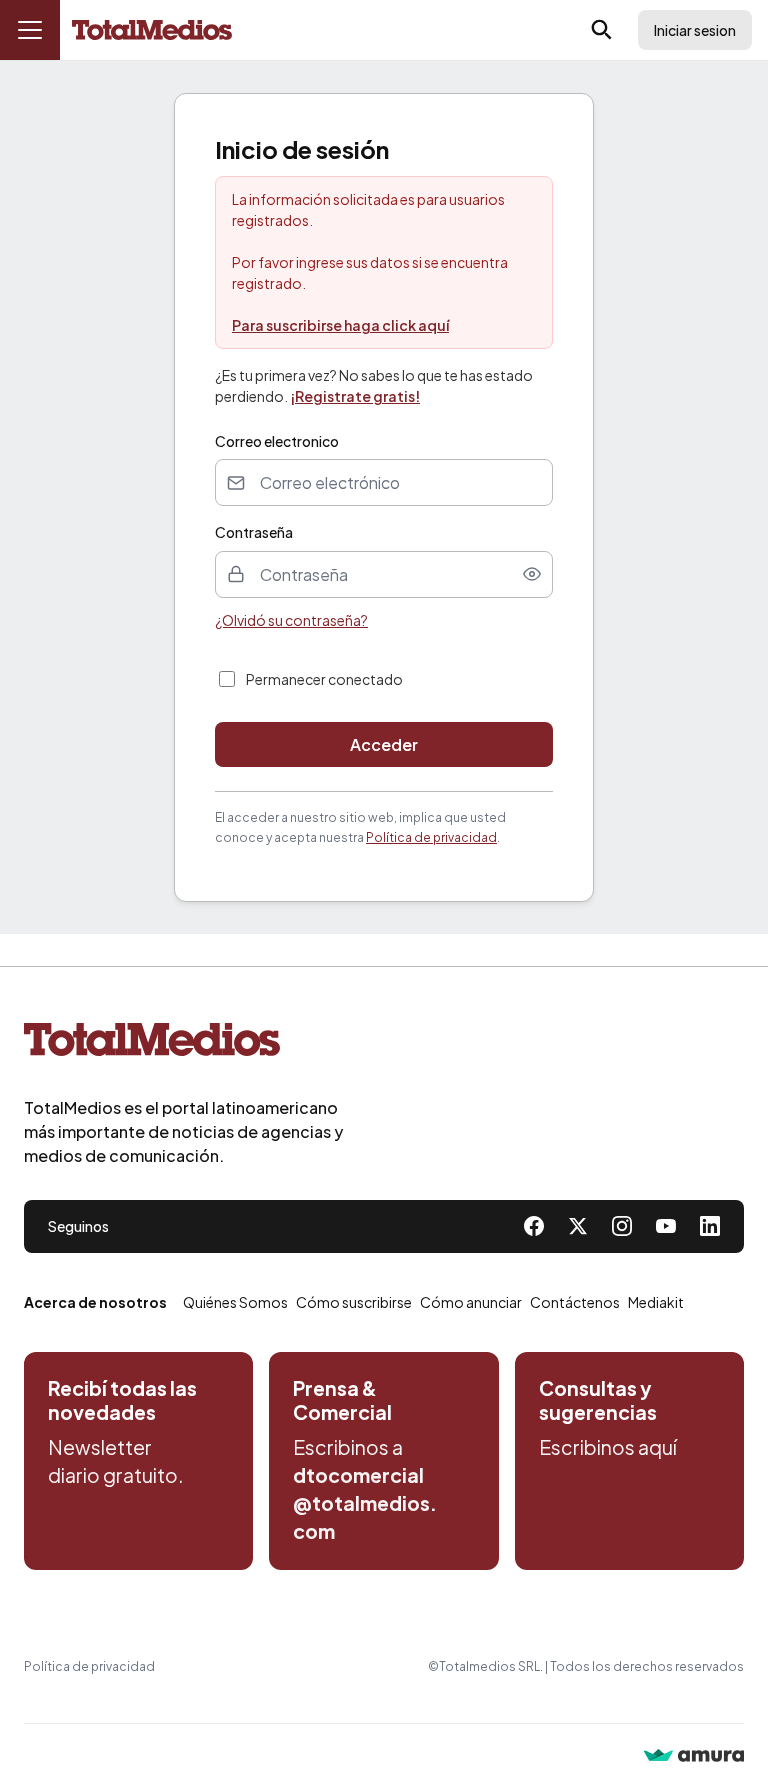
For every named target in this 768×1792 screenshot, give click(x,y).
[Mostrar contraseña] (532, 574)
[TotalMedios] (184, 1044)
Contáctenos (575, 1302)
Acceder (384, 744)
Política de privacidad (431, 837)
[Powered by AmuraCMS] (694, 1757)
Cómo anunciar (471, 1302)
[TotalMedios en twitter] (578, 1226)
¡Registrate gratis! (355, 396)
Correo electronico (277, 441)
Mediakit (656, 1302)
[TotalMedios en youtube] (666, 1226)
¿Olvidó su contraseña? (291, 620)
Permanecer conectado (324, 679)
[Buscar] (602, 30)
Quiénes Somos (235, 1302)
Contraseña (254, 532)
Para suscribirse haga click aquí (340, 325)
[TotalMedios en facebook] (534, 1226)
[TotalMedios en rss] (710, 1226)
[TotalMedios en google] (622, 1226)
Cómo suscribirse (354, 1302)
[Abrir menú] (30, 30)
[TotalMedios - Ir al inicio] (152, 30)
